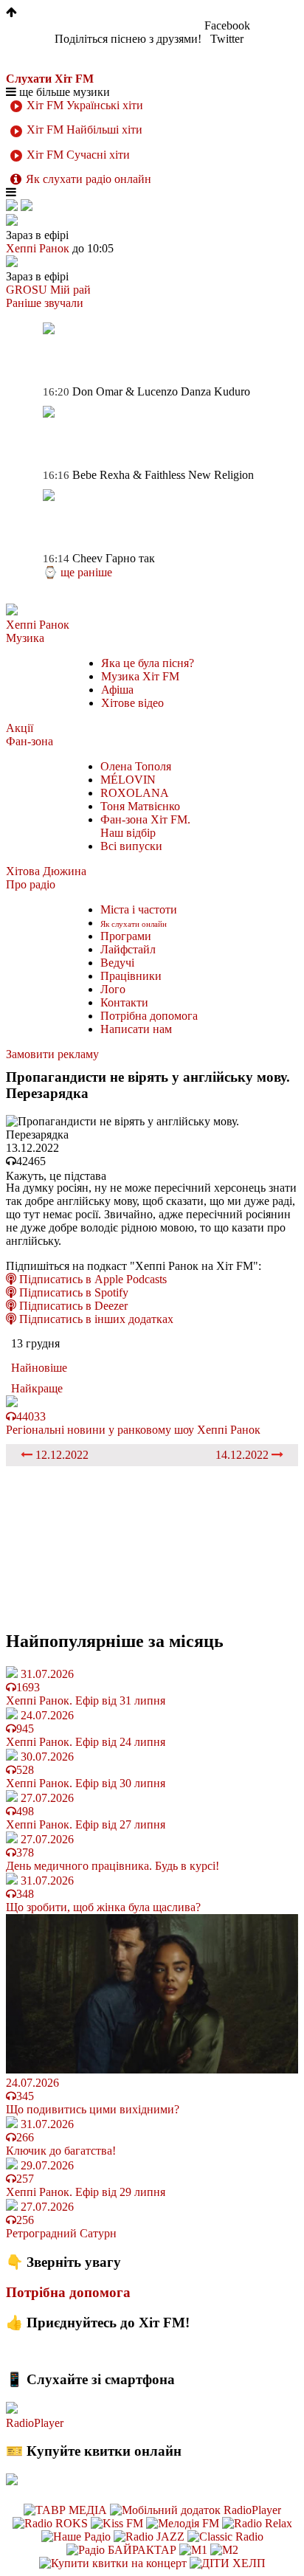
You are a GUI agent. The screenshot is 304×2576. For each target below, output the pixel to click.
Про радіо (31, 884)
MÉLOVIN (128, 780)
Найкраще (37, 1388)
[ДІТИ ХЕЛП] (228, 2563)
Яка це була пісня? (148, 663)
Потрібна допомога (149, 1016)
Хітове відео (132, 703)
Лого (113, 989)
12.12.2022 (61, 1455)
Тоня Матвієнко (140, 806)
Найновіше (39, 1368)
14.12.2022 (243, 1455)
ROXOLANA (135, 793)
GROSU (27, 290)
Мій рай (70, 290)
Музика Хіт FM (140, 676)
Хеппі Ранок (38, 625)
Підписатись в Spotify (72, 1292)
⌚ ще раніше (77, 572)
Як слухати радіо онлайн (89, 179)
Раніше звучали (45, 303)
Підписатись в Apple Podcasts (91, 1279)
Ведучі (117, 963)
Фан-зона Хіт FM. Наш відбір (145, 826)
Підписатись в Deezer (72, 1306)
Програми (126, 936)
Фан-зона (30, 741)
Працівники (131, 976)
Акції (20, 728)
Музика (25, 638)
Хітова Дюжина (46, 871)
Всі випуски (131, 846)
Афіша (117, 690)
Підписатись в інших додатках (95, 1319)
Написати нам (136, 1029)
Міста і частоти (139, 909)
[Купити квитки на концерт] (114, 2563)
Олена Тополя (136, 766)
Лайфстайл (128, 949)
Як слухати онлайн (134, 924)
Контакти (124, 1002)
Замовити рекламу (52, 1054)
